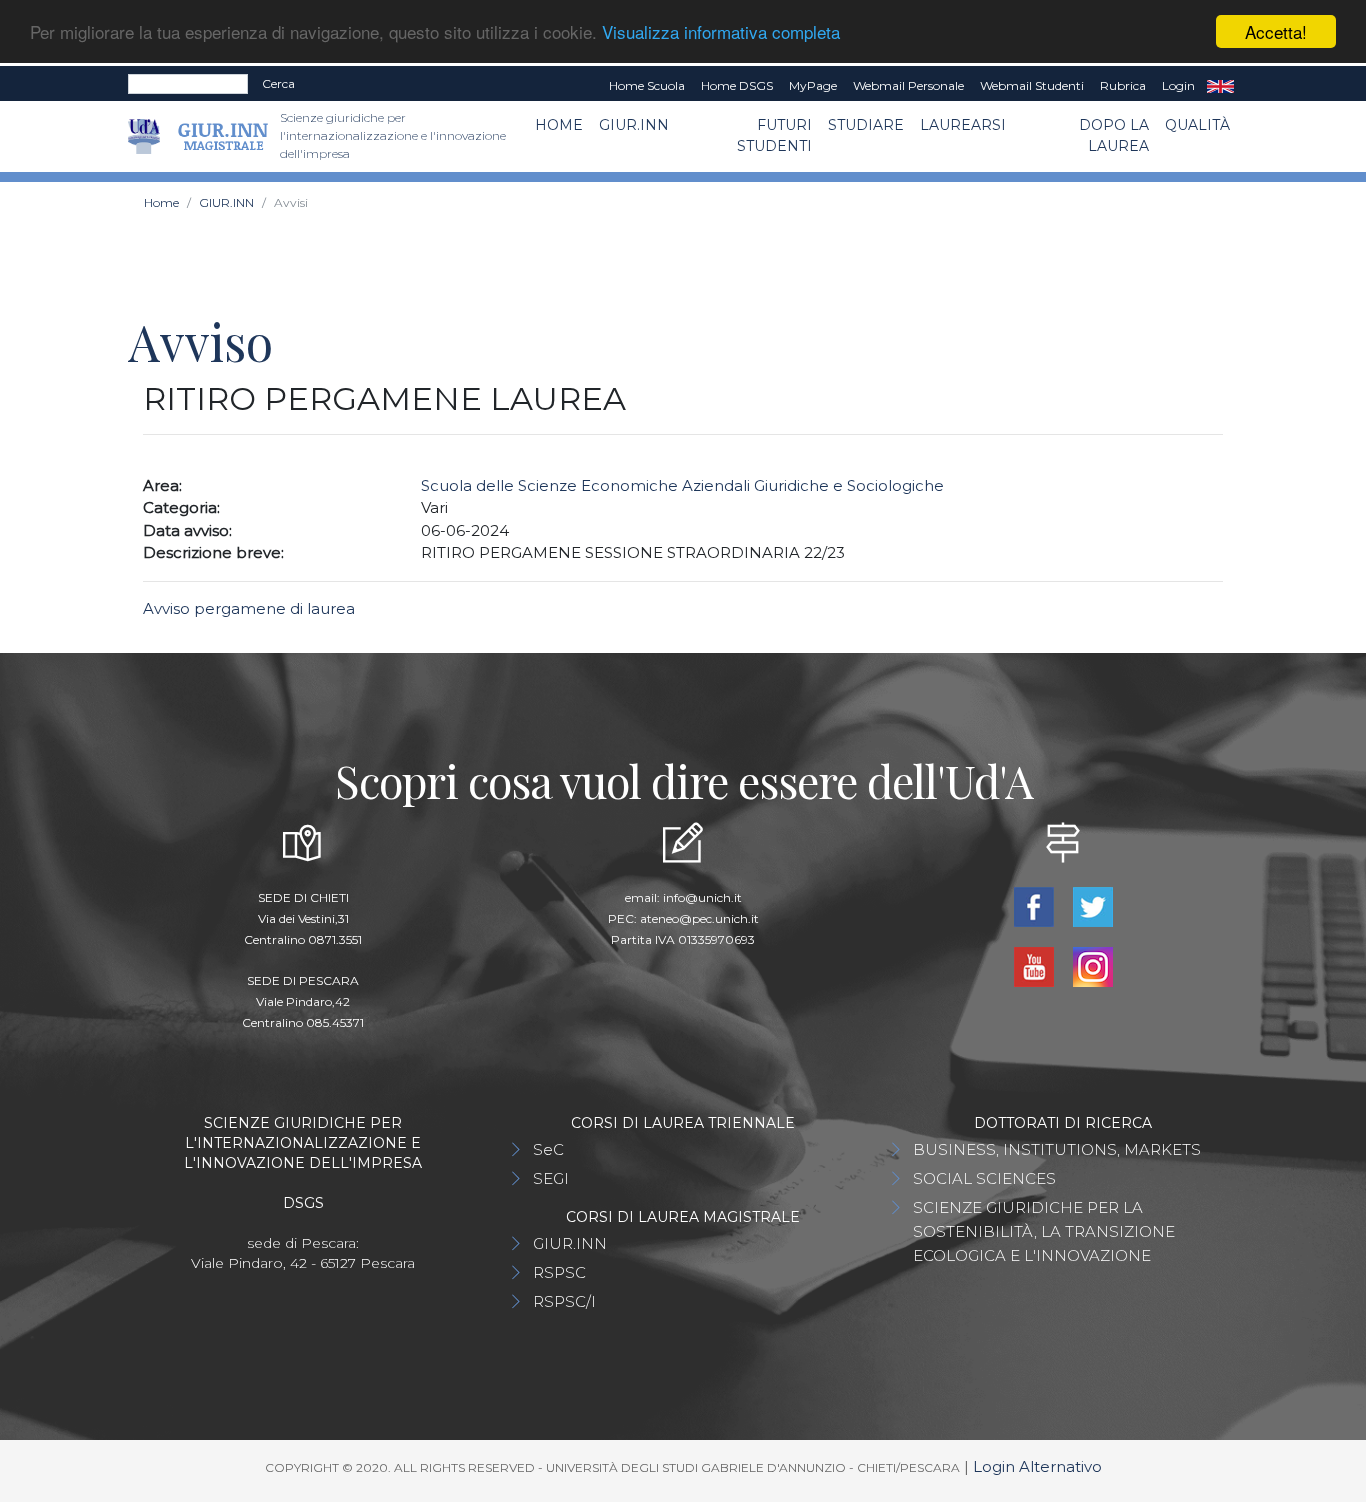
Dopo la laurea (1114, 135)
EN (1220, 86)
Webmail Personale (908, 85)
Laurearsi (963, 125)
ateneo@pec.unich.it (699, 918)
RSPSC (559, 1272)
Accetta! (1276, 31)
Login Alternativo (1037, 1466)
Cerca (278, 83)
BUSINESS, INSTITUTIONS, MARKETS (1057, 1149)
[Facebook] (1035, 905)
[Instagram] (1092, 965)
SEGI (551, 1178)
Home (559, 125)
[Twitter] (1092, 905)
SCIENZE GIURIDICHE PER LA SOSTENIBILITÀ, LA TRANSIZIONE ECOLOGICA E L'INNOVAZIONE (1044, 1231)
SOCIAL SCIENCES (984, 1178)
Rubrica (1123, 85)
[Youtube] (1035, 965)
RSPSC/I (564, 1301)
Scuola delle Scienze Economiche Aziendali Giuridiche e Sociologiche (682, 485)
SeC (548, 1149)
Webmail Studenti (1032, 85)
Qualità (1197, 125)
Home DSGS (737, 85)
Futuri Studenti (774, 135)
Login (1178, 85)
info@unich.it (702, 897)
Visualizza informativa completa (721, 32)
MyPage (813, 85)
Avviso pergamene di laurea (251, 608)
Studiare (866, 125)
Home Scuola (647, 85)
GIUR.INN (634, 125)
